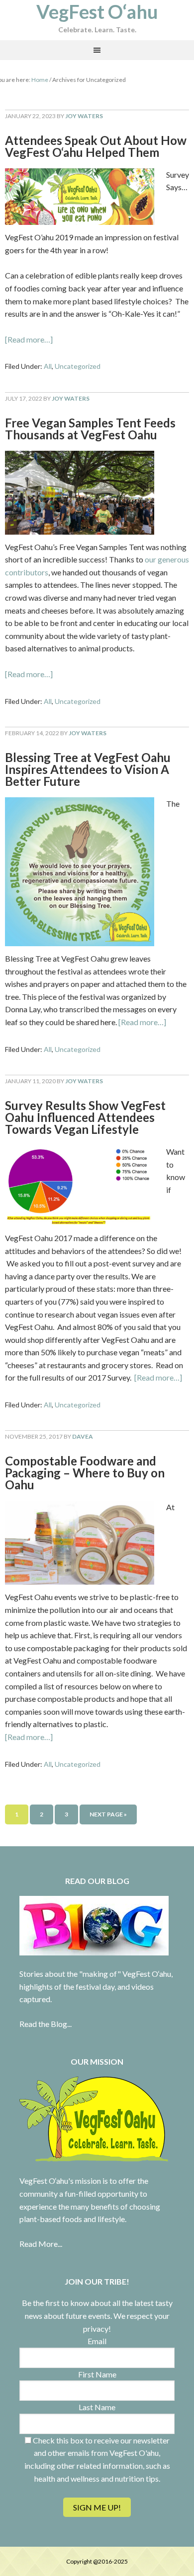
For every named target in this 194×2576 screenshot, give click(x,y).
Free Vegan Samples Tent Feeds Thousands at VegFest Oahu (90, 429)
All (48, 366)
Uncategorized (78, 366)
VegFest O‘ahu (97, 11)
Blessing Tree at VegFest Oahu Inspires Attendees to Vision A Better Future (88, 769)
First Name (97, 2374)
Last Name (97, 2407)
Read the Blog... (46, 2024)
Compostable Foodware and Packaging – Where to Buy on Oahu (85, 1473)
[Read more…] (29, 339)
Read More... (41, 2244)
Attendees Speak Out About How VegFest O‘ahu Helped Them (96, 146)
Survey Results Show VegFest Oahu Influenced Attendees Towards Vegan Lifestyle (85, 1117)
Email (97, 2341)
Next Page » (108, 1814)
